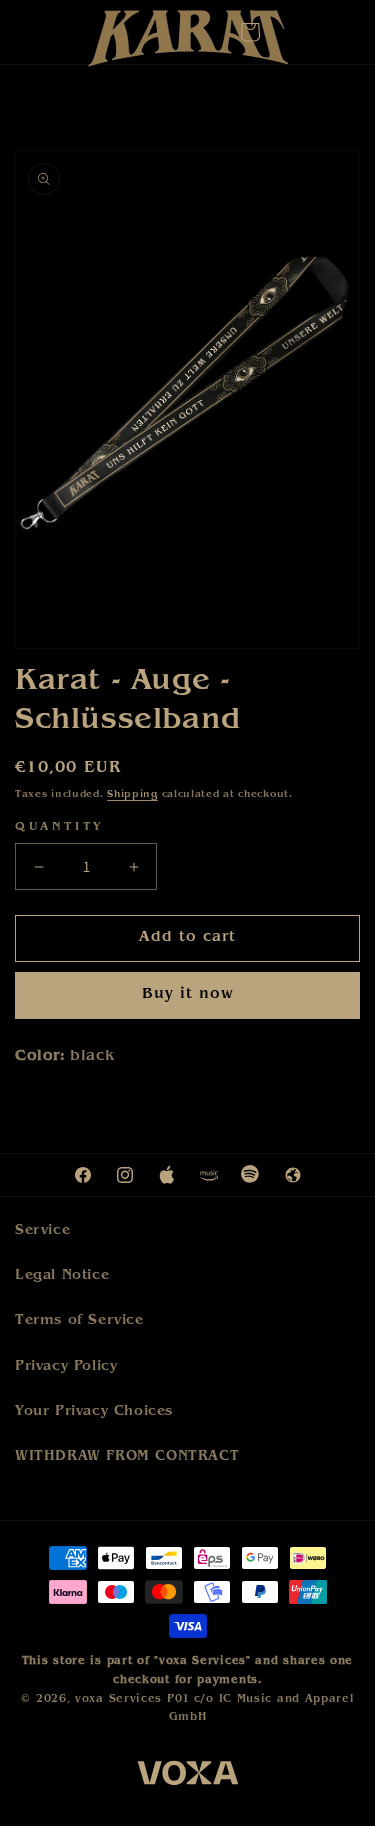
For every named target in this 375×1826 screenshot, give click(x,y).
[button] (250, 32)
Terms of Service (79, 1321)
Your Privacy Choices (94, 1412)
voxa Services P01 (132, 1699)
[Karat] (188, 43)
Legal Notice (62, 1276)
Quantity (60, 828)
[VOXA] (188, 1776)
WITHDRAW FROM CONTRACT (127, 1457)
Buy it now (188, 995)
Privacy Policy (66, 1367)
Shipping (132, 795)
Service (42, 1231)
